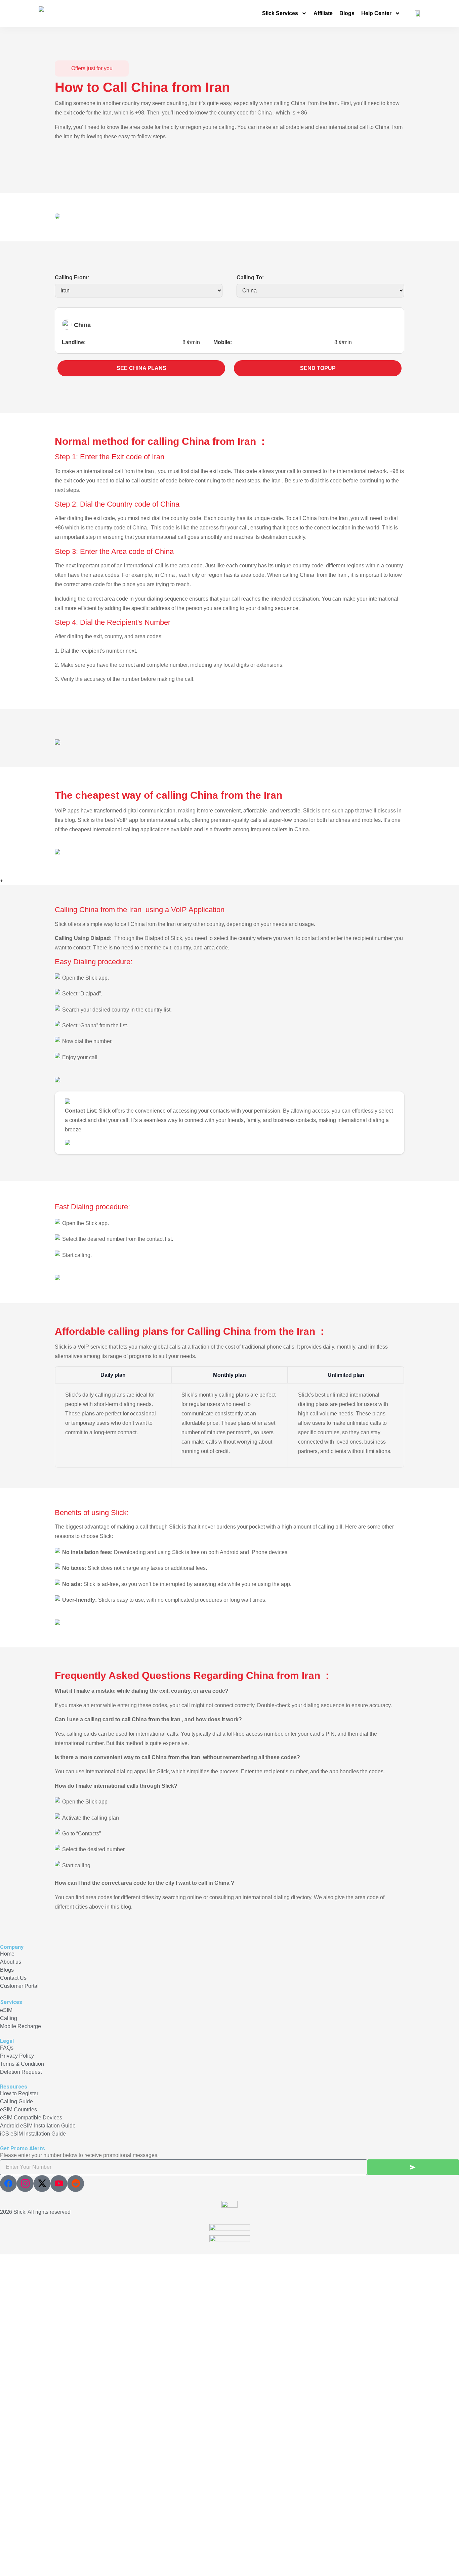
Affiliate (323, 13)
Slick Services (280, 13)
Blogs (347, 13)
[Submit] (413, 2167)
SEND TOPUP (318, 368)
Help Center (376, 13)
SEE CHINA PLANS (141, 368)
